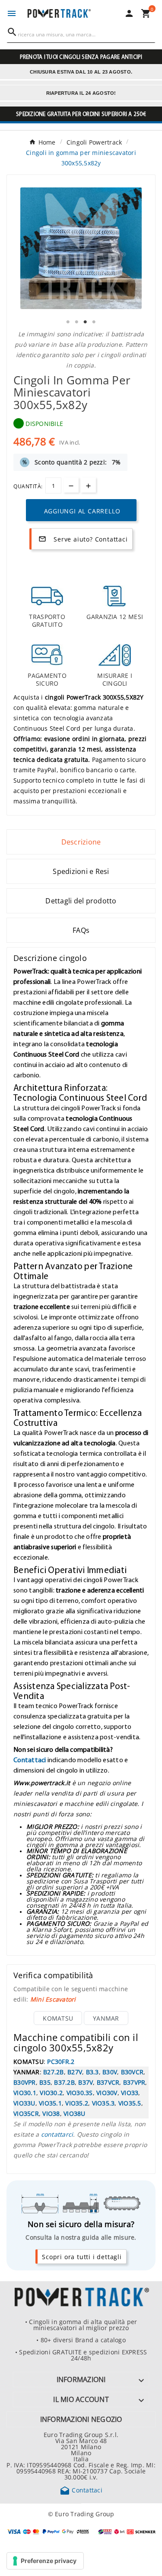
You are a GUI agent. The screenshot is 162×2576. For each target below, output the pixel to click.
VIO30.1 (25, 2092)
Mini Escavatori (53, 1999)
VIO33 (130, 2092)
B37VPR (134, 2082)
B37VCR (108, 2082)
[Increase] (88, 485)
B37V (86, 2082)
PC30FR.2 (61, 2061)
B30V (110, 2072)
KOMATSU (58, 2018)
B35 (45, 2082)
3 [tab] (86, 322)
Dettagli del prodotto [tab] (81, 901)
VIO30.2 (51, 2092)
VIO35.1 (50, 2103)
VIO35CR (26, 2113)
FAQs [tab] (81, 930)
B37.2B (64, 2082)
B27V (75, 2072)
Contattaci (30, 1760)
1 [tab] (68, 322)
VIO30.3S (80, 2092)
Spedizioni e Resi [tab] (81, 871)
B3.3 (92, 2072)
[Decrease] (71, 485)
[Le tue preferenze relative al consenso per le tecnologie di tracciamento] (45, 2561)
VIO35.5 (130, 2103)
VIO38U (75, 2113)
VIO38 (51, 2113)
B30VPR (25, 2082)
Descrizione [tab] (81, 842)
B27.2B (54, 2072)
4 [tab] (94, 322)
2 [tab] (77, 322)
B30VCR (132, 2072)
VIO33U (24, 2103)
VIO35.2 (77, 2103)
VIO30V (107, 2092)
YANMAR (106, 2018)
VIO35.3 (103, 2103)
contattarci (57, 2134)
